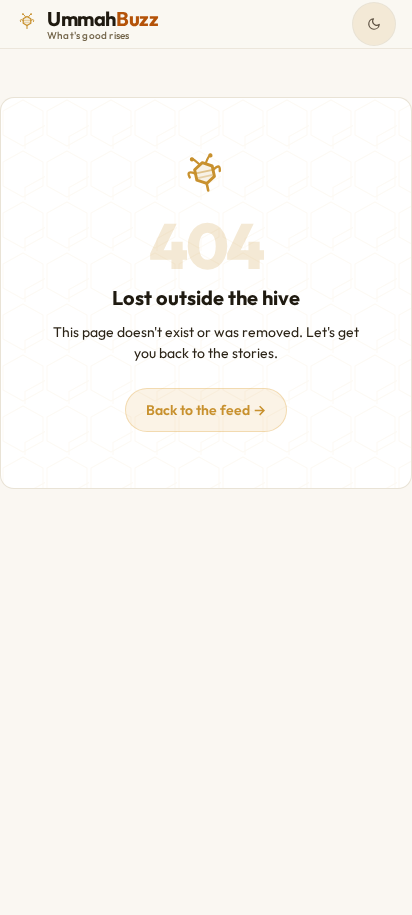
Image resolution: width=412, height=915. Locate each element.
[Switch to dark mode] (374, 24)
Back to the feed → (206, 410)
